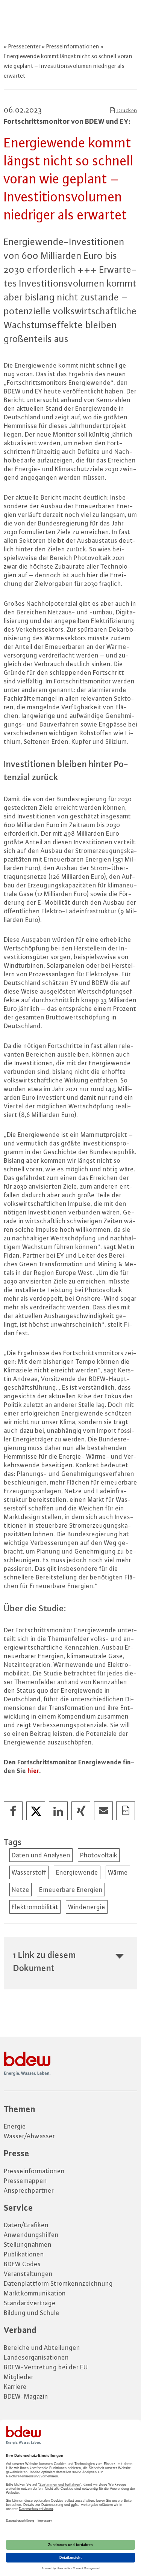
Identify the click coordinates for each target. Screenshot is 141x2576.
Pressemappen (25, 2181)
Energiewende (77, 1872)
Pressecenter (24, 46)
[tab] (70, 1961)
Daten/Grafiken (26, 2225)
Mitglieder (19, 2377)
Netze (20, 1890)
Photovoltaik (99, 1855)
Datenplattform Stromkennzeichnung (58, 2283)
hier (33, 1771)
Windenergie (87, 1907)
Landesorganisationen (36, 2357)
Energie (15, 2126)
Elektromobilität (35, 1907)
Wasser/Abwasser (29, 2136)
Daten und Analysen (41, 1855)
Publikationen (24, 2254)
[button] (14, 1811)
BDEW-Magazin (26, 2396)
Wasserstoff (29, 1872)
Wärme (118, 1872)
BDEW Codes (22, 2264)
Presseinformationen (73, 46)
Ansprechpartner (29, 2190)
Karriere (15, 2387)
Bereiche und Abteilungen (42, 2348)
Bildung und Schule (32, 2313)
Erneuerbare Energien (71, 1890)
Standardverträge (30, 2303)
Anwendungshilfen (31, 2235)
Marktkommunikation (35, 2293)
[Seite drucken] (126, 1811)
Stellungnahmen (28, 2244)
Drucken (127, 110)
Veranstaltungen (28, 2274)
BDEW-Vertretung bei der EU (46, 2367)
